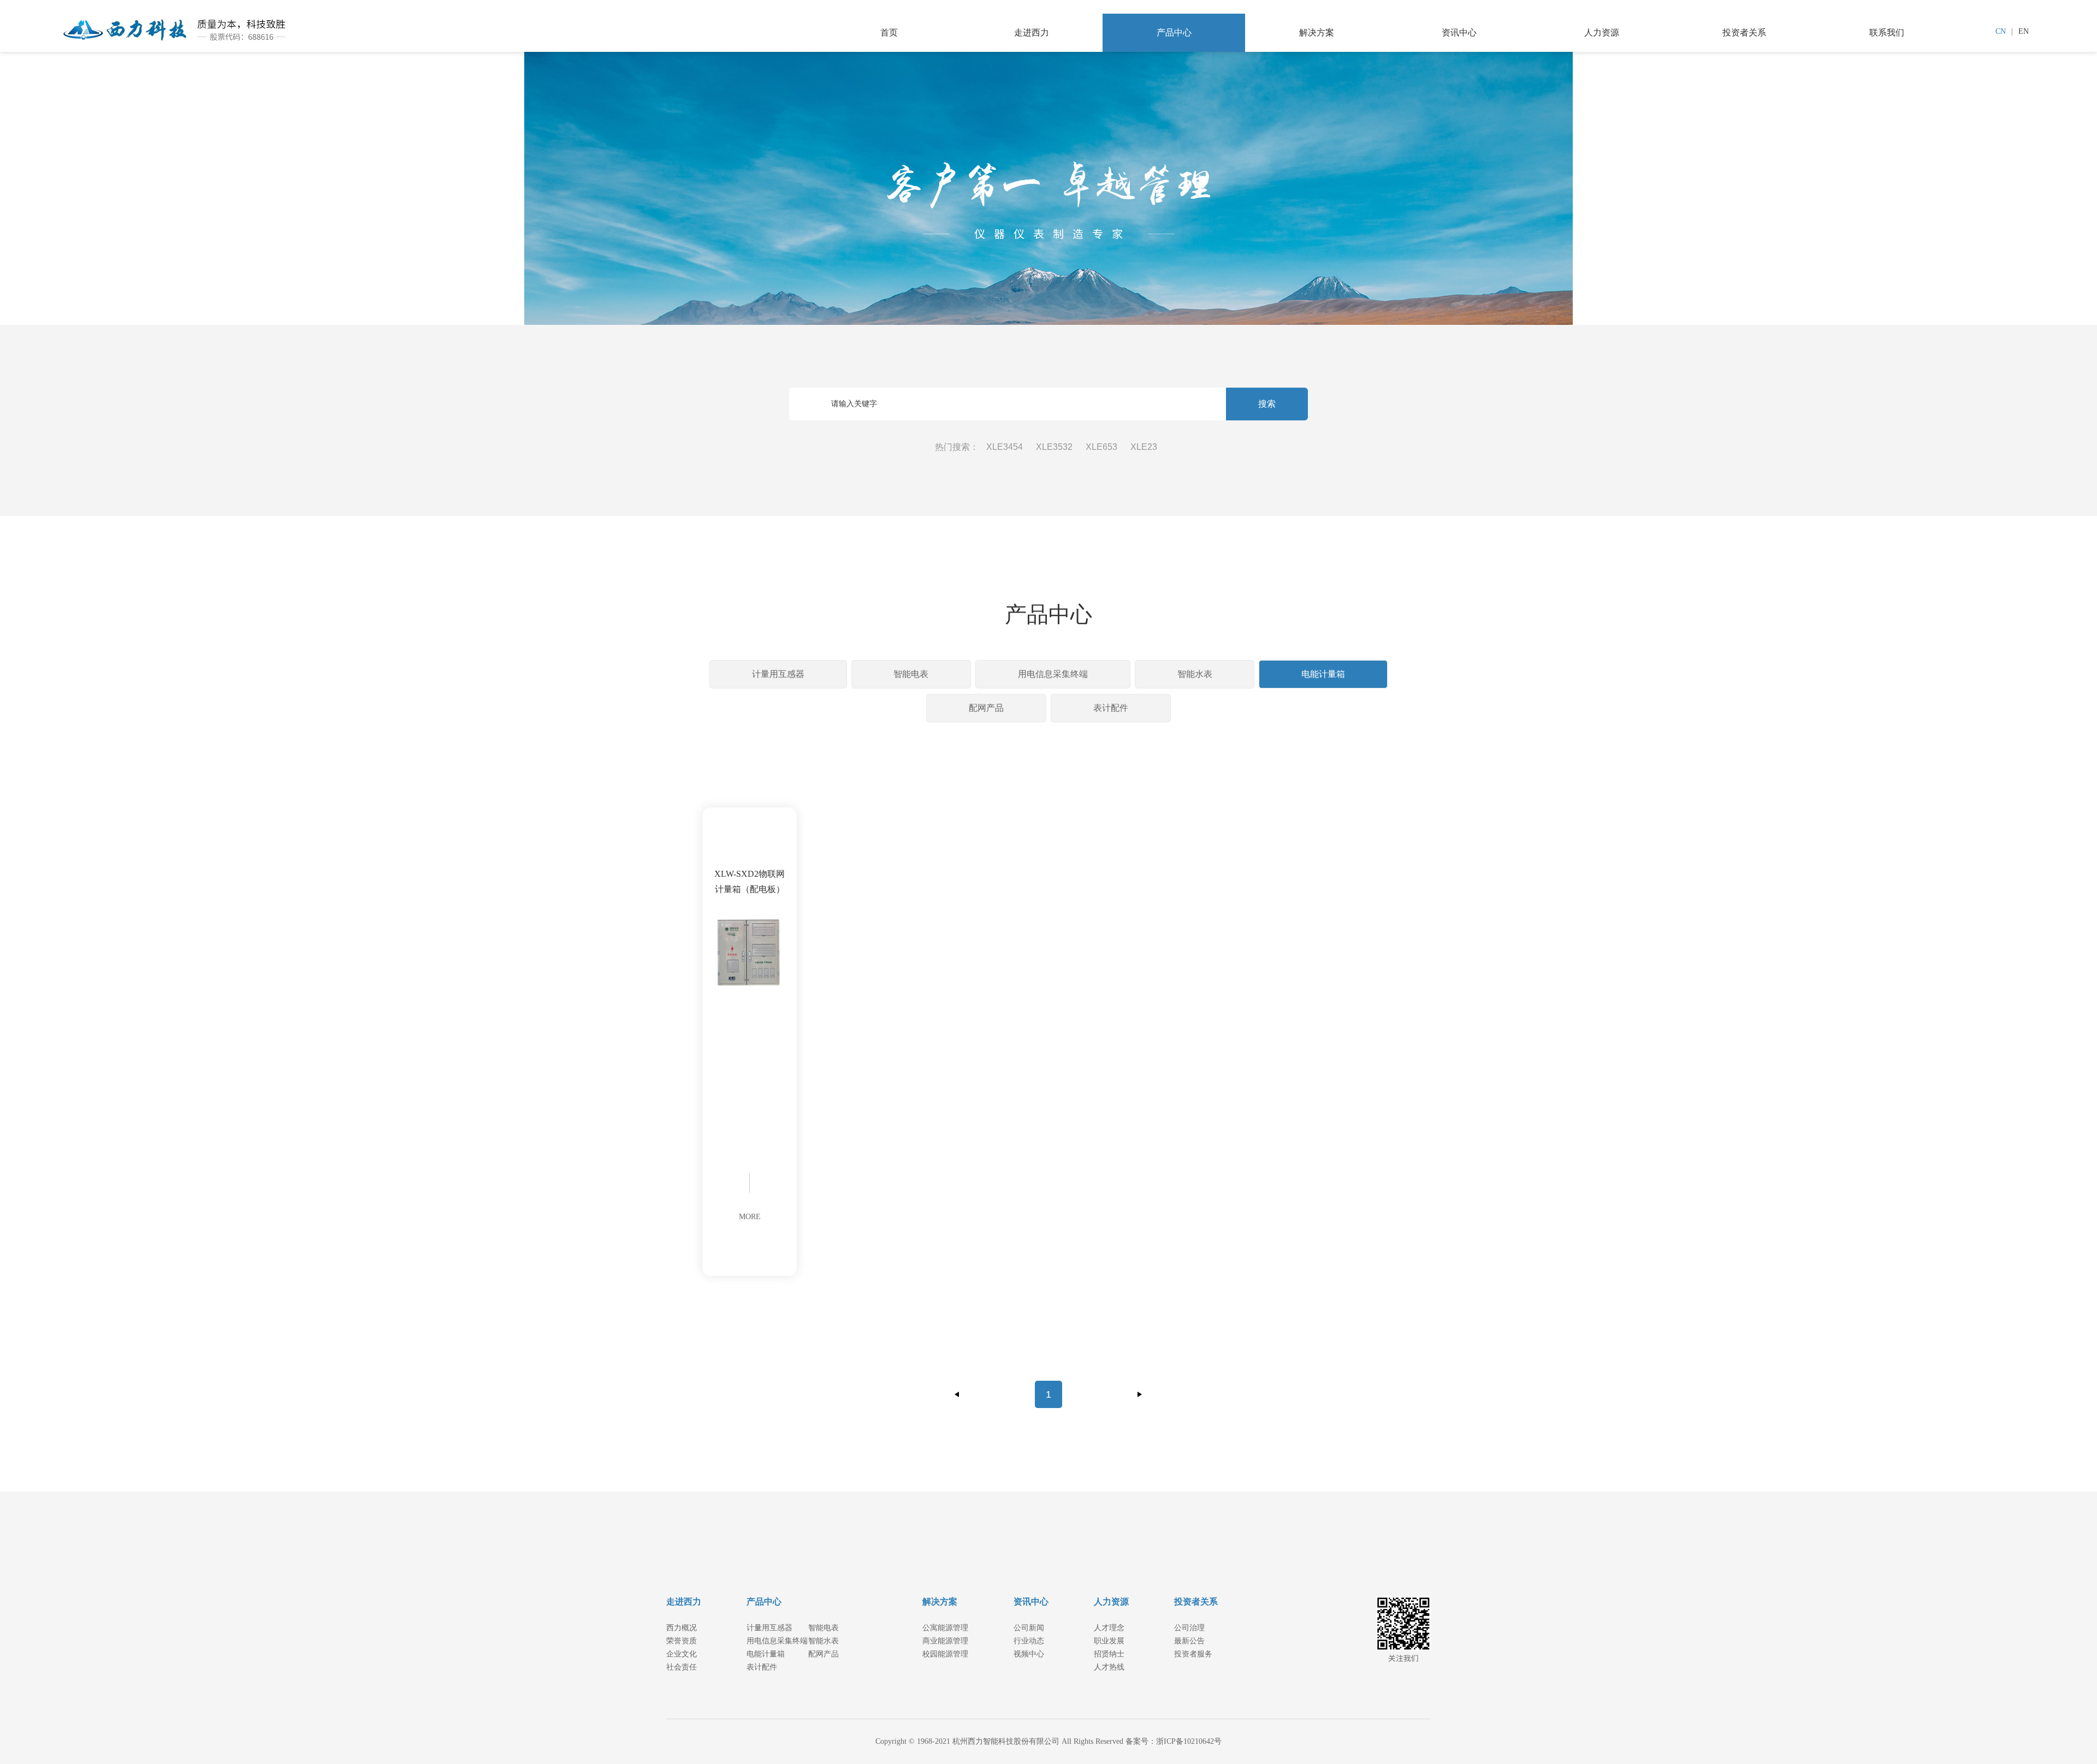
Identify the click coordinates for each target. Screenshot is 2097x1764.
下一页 (1140, 1394)
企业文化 (682, 1654)
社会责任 (682, 1667)
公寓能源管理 (945, 1628)
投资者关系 (1744, 32)
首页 (889, 32)
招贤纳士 (1109, 1654)
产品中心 (1174, 32)
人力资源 (1602, 32)
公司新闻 (1029, 1628)
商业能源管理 (945, 1641)
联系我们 (1887, 32)
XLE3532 (1054, 447)
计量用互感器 (778, 674)
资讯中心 (1459, 32)
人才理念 (1109, 1628)
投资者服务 (1193, 1654)
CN (2001, 31)
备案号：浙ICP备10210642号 (1174, 1741)
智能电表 (911, 674)
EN (2024, 31)
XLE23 (1144, 447)
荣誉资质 (682, 1641)
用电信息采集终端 (1053, 674)
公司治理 (1189, 1628)
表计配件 (1111, 708)
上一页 (957, 1394)
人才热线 (1109, 1667)
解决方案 (1317, 32)
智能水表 (1195, 674)
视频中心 (1029, 1654)
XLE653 (1101, 447)
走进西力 (1032, 32)
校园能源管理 (945, 1654)
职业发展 (1109, 1641)
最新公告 (1189, 1641)
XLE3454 (1005, 447)
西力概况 (682, 1628)
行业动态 (1029, 1641)
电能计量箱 (1323, 674)
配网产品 (986, 708)
